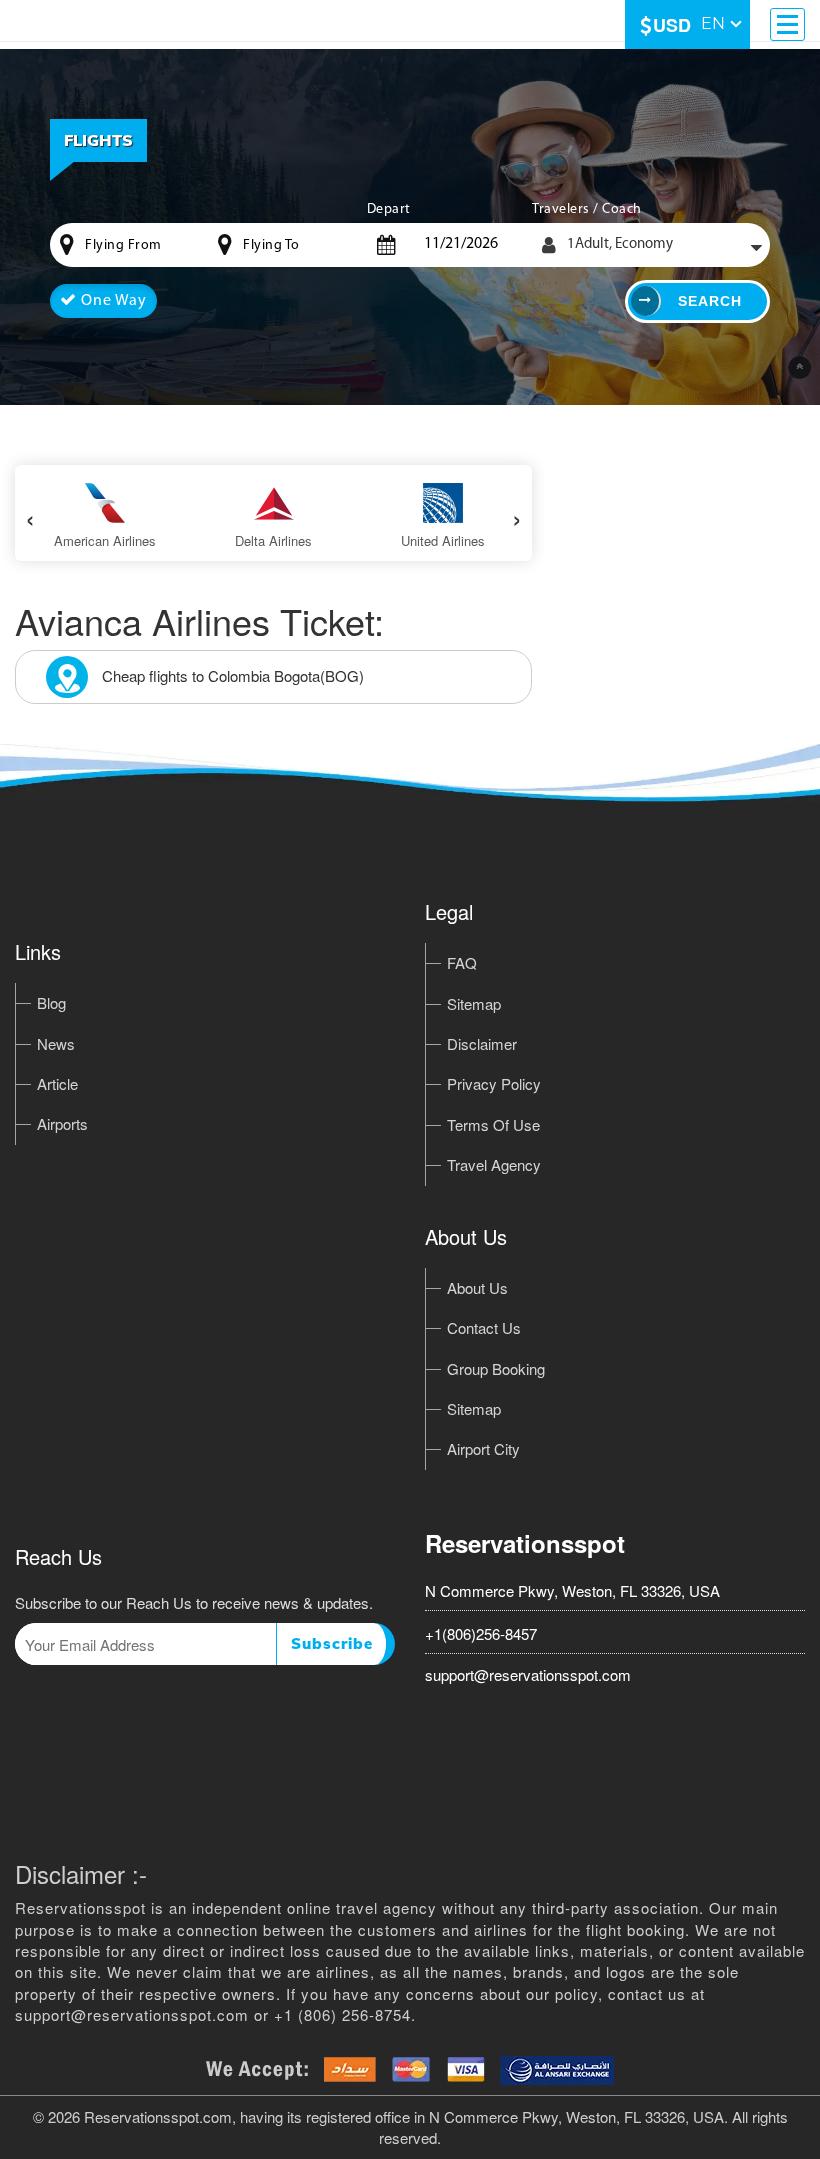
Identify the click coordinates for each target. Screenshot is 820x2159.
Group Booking (496, 1368)
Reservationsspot (525, 1543)
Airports (62, 1123)
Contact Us (484, 1327)
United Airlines (443, 541)
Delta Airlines (273, 541)
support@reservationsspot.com (528, 1674)
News (56, 1043)
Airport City (483, 1448)
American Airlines (105, 541)
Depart (389, 209)
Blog (51, 1002)
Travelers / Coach (587, 209)
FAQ (462, 962)
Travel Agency (494, 1164)
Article (57, 1083)
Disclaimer (482, 1043)
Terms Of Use (493, 1124)
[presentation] (30, 516)
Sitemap (474, 1003)
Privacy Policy (494, 1083)
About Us (477, 1287)
